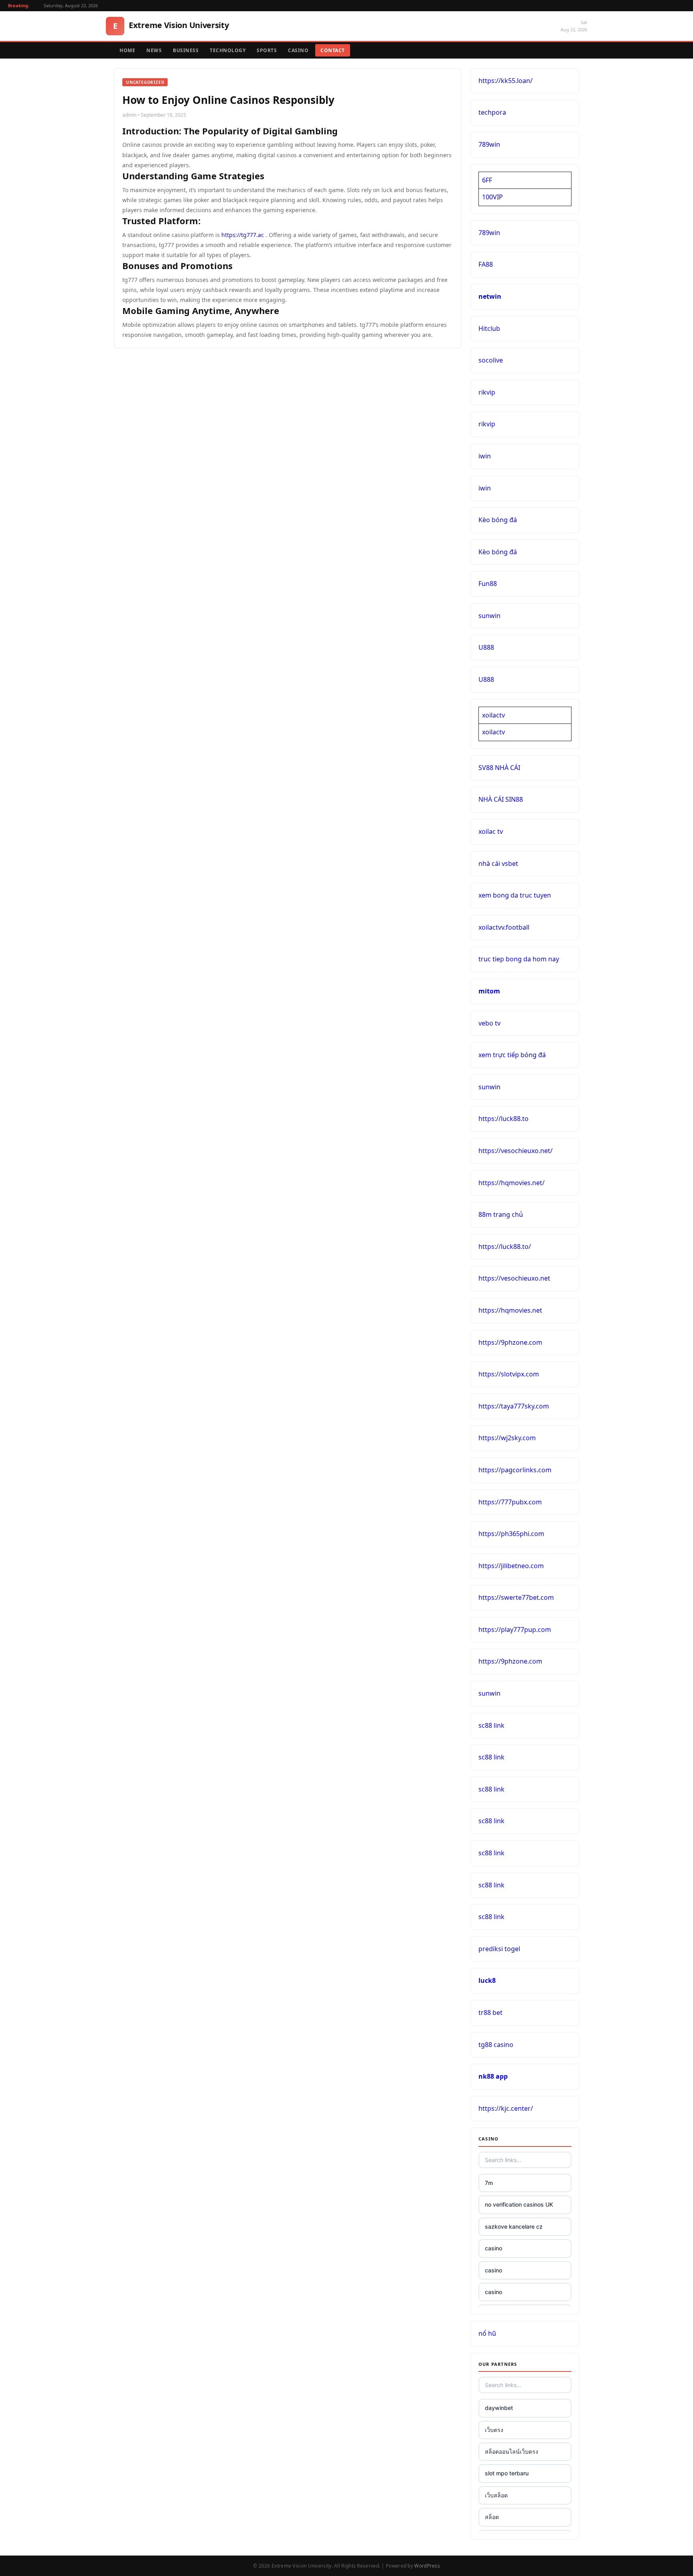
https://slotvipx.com (509, 1374)
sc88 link (491, 1725)
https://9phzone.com (510, 1342)
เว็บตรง (494, 2430)
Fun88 (488, 584)
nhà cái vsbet (498, 863)
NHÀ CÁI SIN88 (501, 799)
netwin (490, 296)
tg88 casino (496, 2045)
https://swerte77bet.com (516, 1597)
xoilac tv (491, 831)
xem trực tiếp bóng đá (512, 1055)
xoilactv (493, 715)
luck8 (487, 1980)
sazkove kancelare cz (514, 2226)
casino (493, 2248)
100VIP (492, 197)
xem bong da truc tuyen (515, 895)
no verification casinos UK (519, 2204)
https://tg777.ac (243, 235)
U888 (486, 647)
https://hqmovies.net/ (512, 1183)
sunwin (489, 616)
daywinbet (499, 2408)
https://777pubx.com (510, 1502)
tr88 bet (490, 2013)
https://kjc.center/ (506, 2108)
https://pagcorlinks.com (515, 1470)
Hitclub (489, 328)
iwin (485, 456)
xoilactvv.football (504, 927)
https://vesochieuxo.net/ (516, 1151)
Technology (228, 50)
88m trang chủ (501, 1214)
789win (489, 144)
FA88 (486, 264)
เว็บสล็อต (496, 2495)
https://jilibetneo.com (511, 1566)
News (154, 50)
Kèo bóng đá (498, 520)
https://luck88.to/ (505, 1246)
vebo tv (489, 1023)
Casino (298, 50)
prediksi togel (499, 1949)
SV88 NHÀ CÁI (499, 768)
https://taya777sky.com (514, 1406)
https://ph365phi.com (511, 1534)
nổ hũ (487, 2333)
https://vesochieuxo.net (514, 1278)
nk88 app (493, 2076)
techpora (492, 112)
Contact (333, 50)
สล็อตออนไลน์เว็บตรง (512, 2451)
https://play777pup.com (515, 1630)
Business (186, 50)
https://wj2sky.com (507, 1438)
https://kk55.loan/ (506, 81)
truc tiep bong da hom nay (519, 959)
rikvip (487, 392)
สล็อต (492, 2517)
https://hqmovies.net (510, 1310)
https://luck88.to (504, 1119)
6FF (487, 180)
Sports (267, 50)
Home (127, 50)
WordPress (427, 2566)
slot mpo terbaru (507, 2473)
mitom (489, 991)
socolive (491, 360)
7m (489, 2183)
